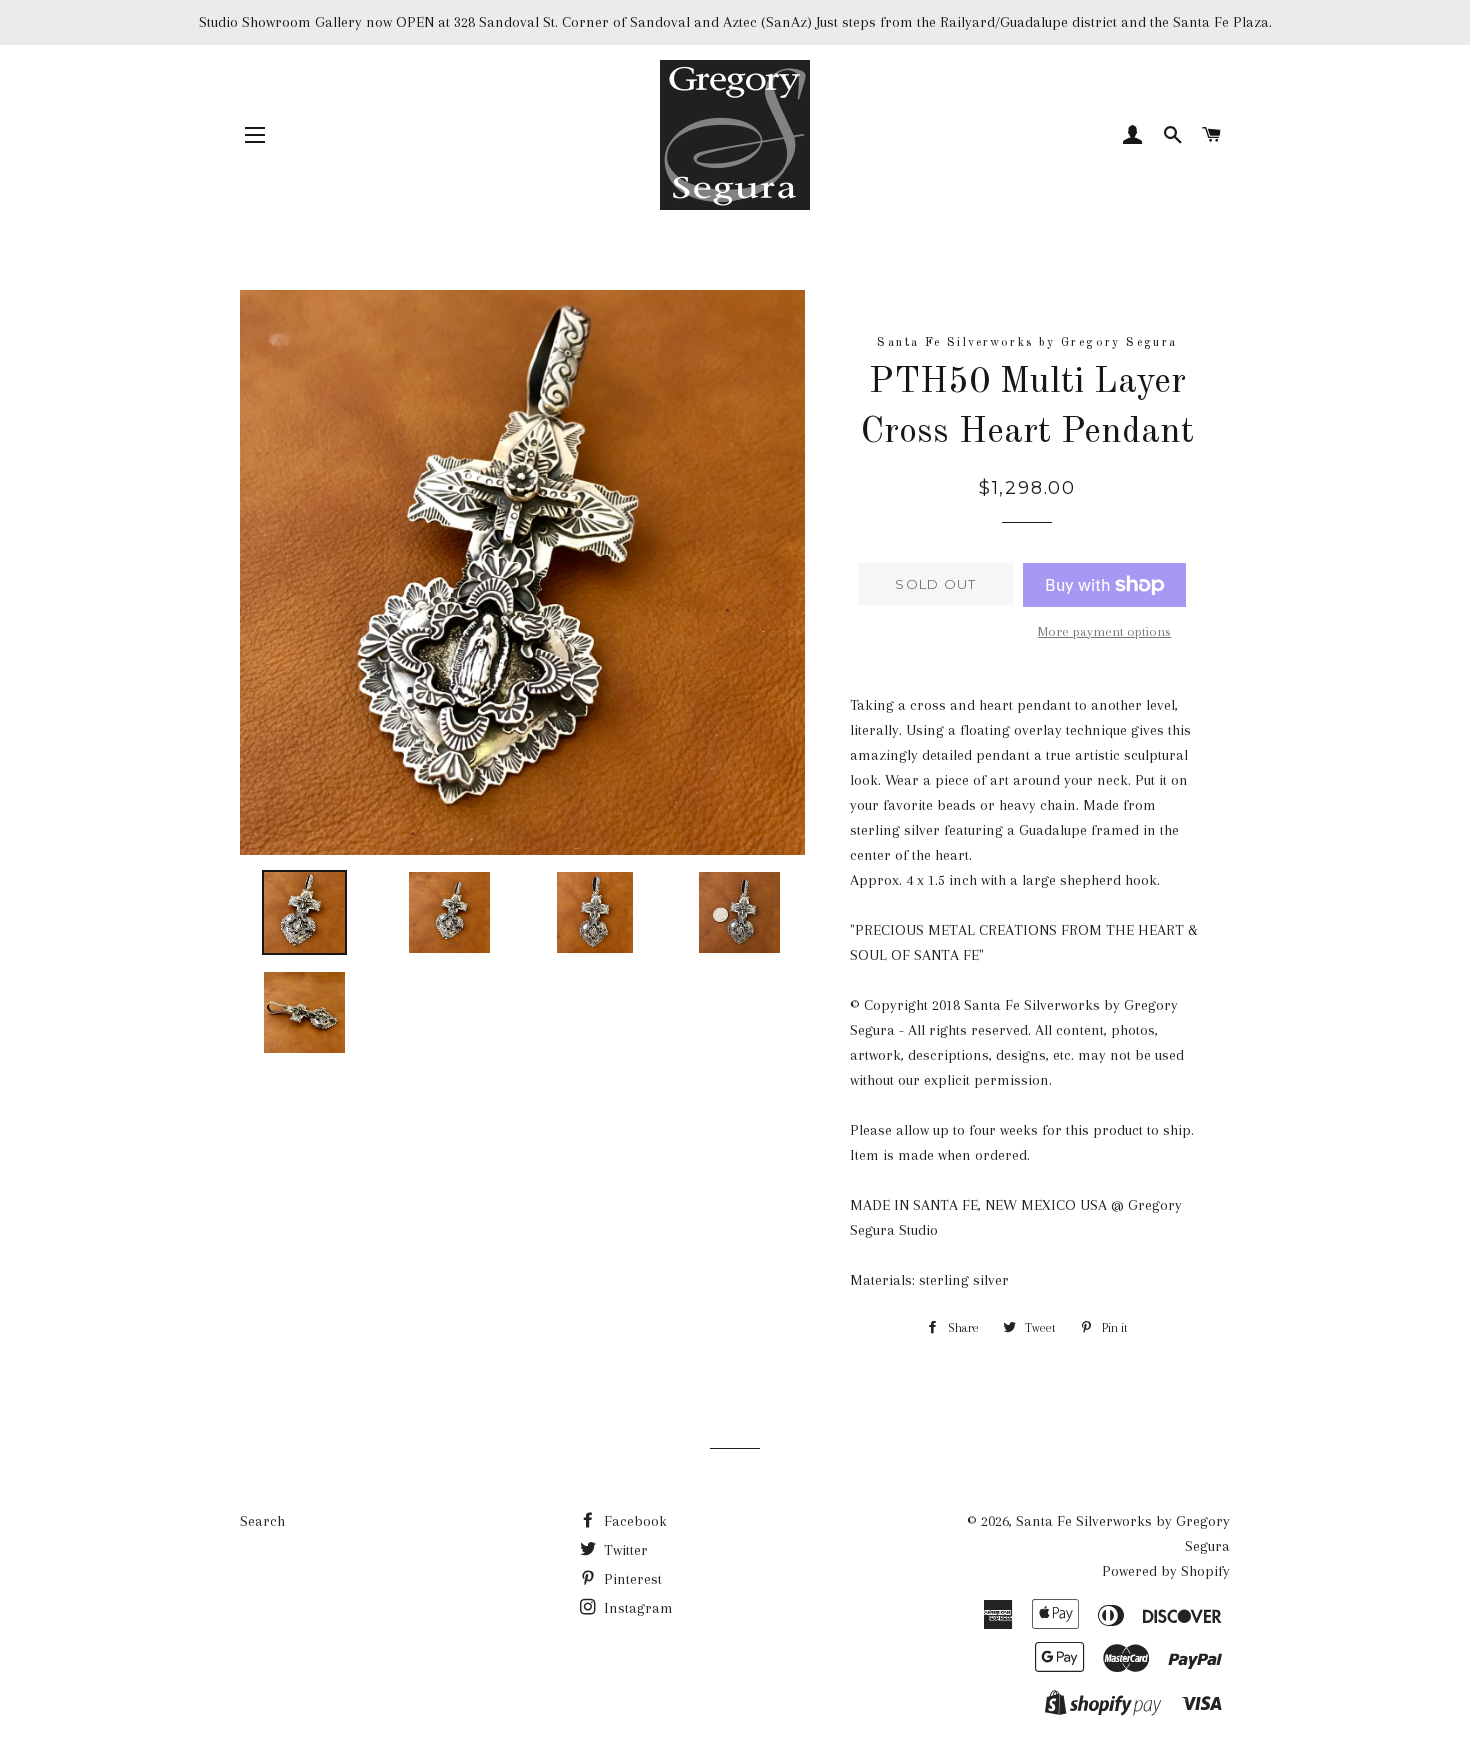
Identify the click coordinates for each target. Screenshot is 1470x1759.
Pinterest (631, 1579)
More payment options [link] (1104, 631)
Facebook (633, 1521)
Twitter (624, 1550)
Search (262, 1521)
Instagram (636, 1608)
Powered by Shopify (1166, 1571)
